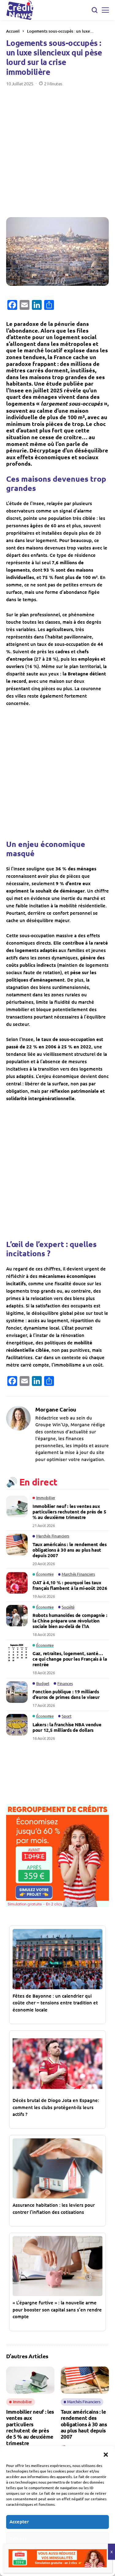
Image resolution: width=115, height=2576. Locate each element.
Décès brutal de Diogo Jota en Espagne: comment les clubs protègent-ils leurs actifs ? (56, 2107)
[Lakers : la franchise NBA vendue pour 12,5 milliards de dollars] (17, 1725)
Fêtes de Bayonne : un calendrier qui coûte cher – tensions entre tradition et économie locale (55, 2003)
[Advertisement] (57, 147)
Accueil (13, 31)
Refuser (18, 2538)
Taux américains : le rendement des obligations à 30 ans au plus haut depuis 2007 (70, 1550)
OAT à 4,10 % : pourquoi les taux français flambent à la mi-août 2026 (70, 1585)
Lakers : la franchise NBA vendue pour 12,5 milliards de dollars (67, 1727)
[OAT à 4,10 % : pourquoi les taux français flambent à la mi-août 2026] (17, 1583)
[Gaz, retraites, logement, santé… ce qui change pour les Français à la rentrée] (17, 1654)
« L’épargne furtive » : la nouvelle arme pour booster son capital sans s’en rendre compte (57, 2309)
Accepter (19, 2521)
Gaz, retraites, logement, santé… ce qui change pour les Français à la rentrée (70, 1659)
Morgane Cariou (56, 1409)
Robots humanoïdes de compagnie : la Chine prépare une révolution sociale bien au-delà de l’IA (70, 1621)
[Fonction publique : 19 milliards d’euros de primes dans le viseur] (17, 1692)
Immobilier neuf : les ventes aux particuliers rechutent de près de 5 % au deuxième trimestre (69, 1512)
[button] (106, 2454)
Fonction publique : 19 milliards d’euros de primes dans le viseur (66, 1694)
